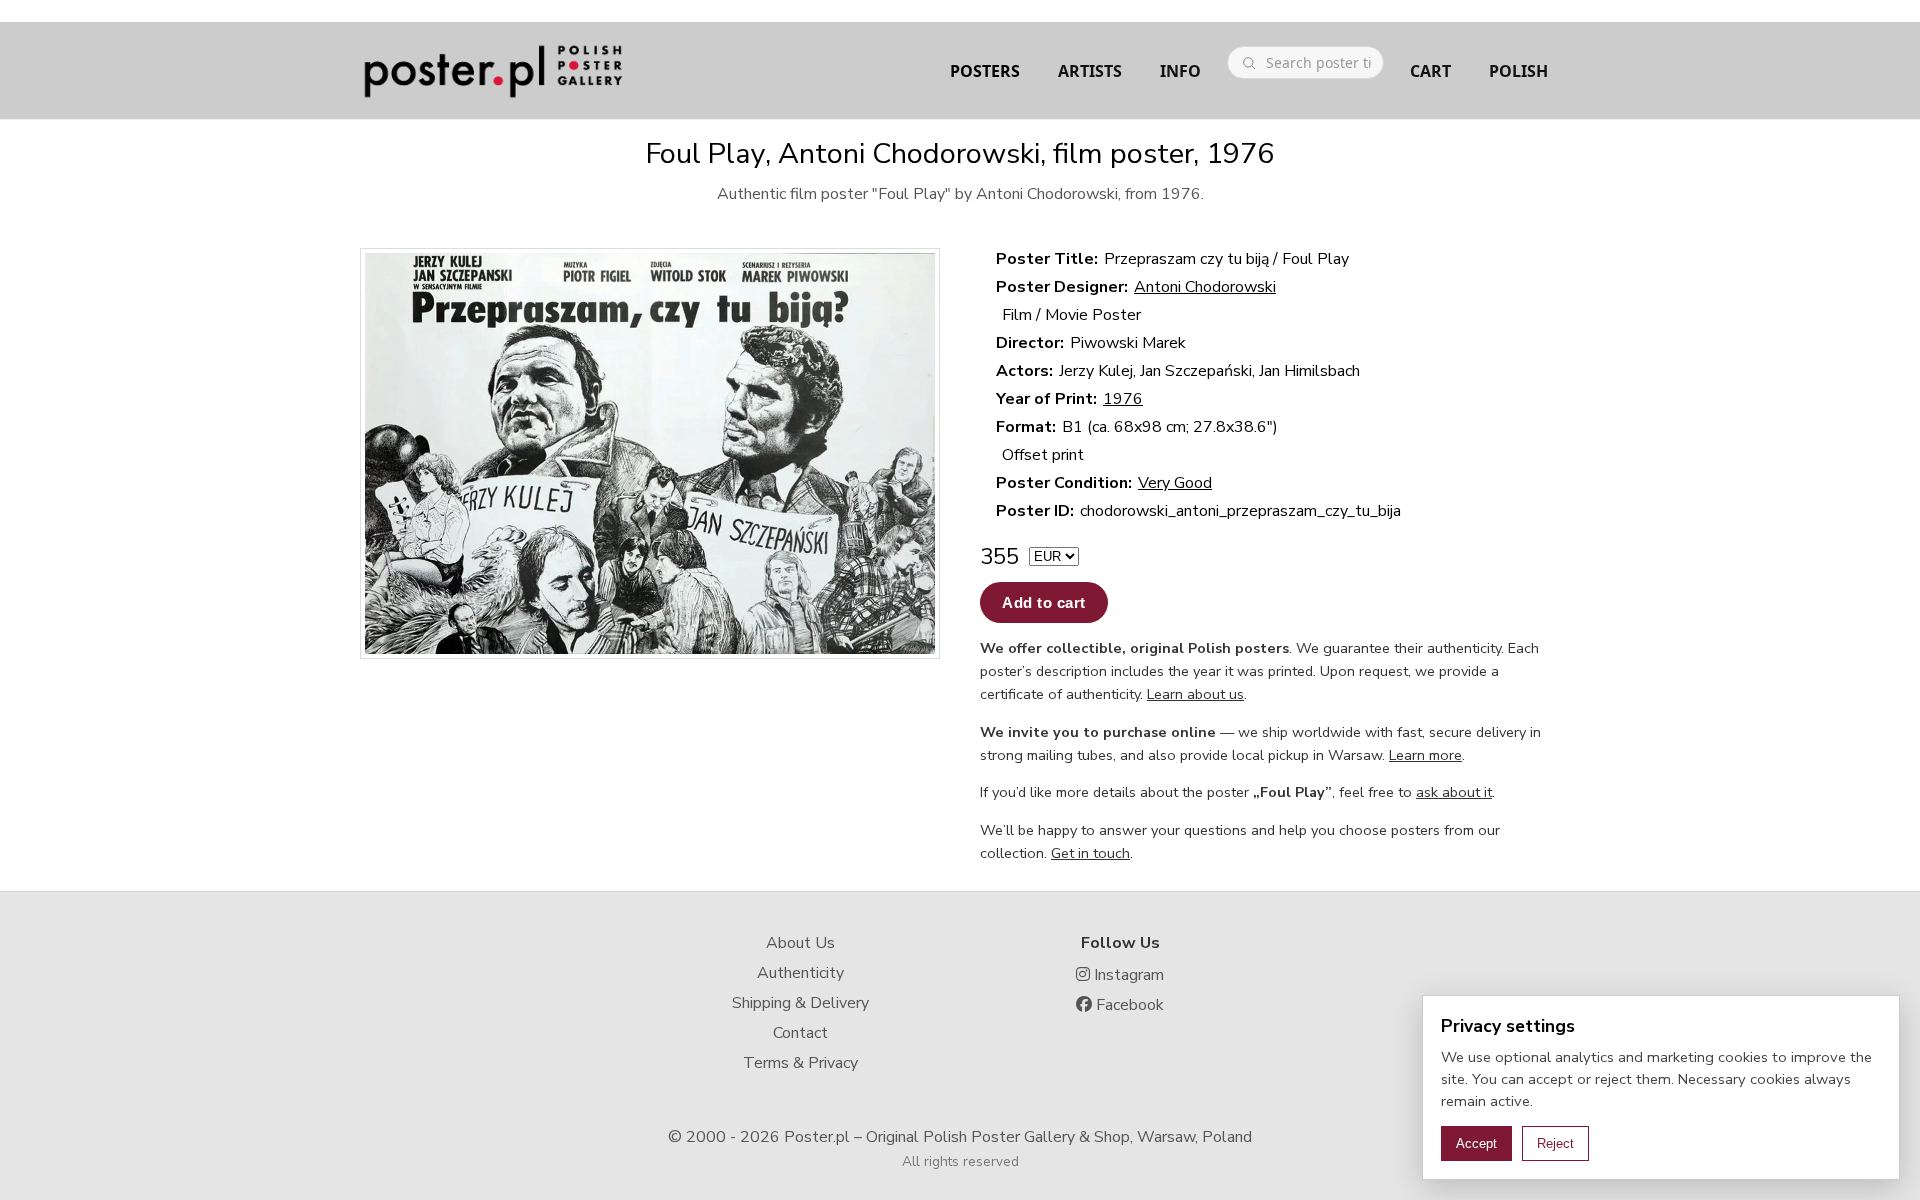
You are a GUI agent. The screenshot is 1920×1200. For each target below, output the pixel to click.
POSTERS (985, 71)
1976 (1123, 399)
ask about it (1454, 792)
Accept (1476, 1143)
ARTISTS (1090, 71)
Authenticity (800, 973)
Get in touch (1090, 853)
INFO (1180, 71)
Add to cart (1044, 602)
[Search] (1249, 63)
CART (1430, 71)
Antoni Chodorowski (1205, 287)
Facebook (1128, 1005)
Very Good (1175, 483)
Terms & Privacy (800, 1063)
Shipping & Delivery (800, 1003)
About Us (800, 943)
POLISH (1518, 71)
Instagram (1127, 975)
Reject (1555, 1143)
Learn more (1425, 755)
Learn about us (1195, 694)
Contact (800, 1033)
